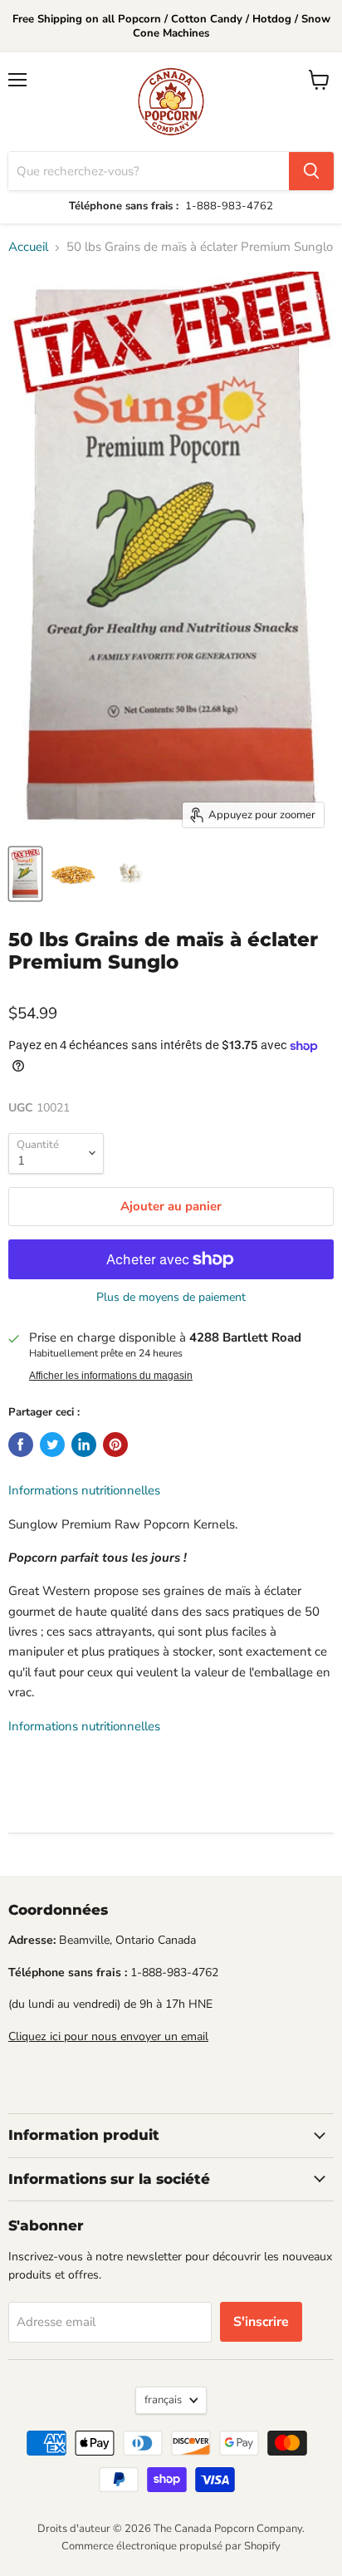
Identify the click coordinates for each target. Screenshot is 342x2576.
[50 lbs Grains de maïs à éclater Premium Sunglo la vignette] (25, 874)
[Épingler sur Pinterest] (115, 1445)
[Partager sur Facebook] (21, 1445)
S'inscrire (261, 2322)
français (163, 2400)
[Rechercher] (311, 171)
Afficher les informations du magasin (111, 1376)
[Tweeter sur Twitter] (52, 1445)
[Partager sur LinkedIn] (84, 1445)
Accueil (28, 247)
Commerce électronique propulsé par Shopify (171, 2546)
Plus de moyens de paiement (171, 1298)
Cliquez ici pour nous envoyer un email (108, 2036)
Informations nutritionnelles (84, 1490)
